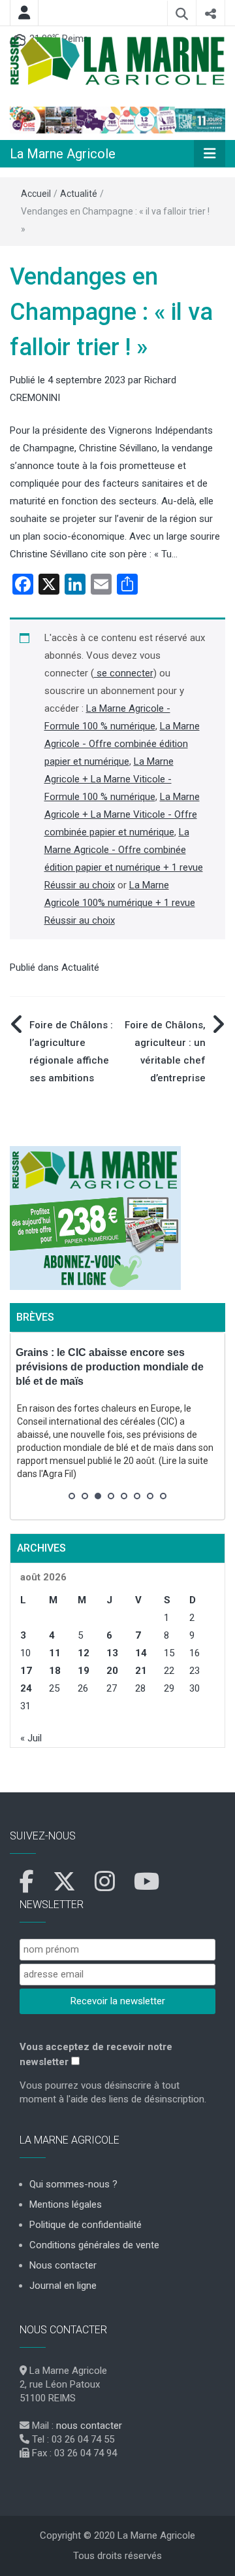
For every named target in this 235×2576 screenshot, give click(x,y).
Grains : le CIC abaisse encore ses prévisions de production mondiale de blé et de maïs (110, 1367)
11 (55, 1653)
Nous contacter (63, 2265)
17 (26, 1671)
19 (84, 1671)
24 (26, 1688)
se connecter (124, 673)
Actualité (79, 194)
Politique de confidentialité (86, 2225)
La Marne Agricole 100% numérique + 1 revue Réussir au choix (120, 903)
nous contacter (89, 2426)
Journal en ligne (63, 2286)
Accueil (36, 194)
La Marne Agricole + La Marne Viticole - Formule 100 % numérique (109, 779)
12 (84, 1653)
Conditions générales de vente (94, 2245)
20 (112, 1671)
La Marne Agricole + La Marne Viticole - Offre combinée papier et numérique (122, 814)
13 (112, 1653)
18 (55, 1671)
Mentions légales (66, 2204)
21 (141, 1671)
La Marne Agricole (63, 154)
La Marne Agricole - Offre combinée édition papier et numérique (122, 744)
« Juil (31, 1738)
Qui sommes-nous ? (73, 2184)
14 (141, 1653)
